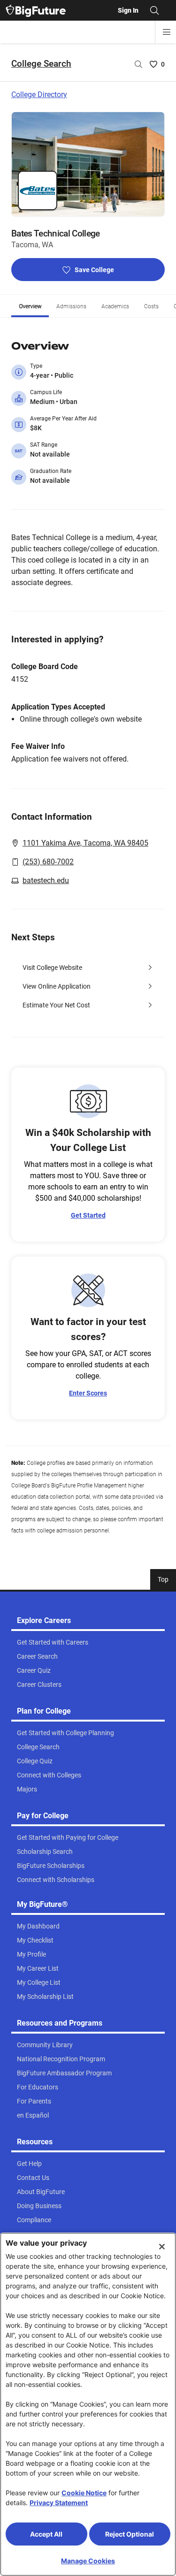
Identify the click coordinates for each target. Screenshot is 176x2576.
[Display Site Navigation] (167, 32)
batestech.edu (46, 880)
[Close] (162, 2247)
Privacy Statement (59, 2503)
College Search (41, 64)
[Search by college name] (138, 64)
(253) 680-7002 (48, 862)
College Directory (39, 95)
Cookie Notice (84, 2493)
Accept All (46, 2534)
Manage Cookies (88, 2561)
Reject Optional (130, 2534)
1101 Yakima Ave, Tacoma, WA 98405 (85, 843)
